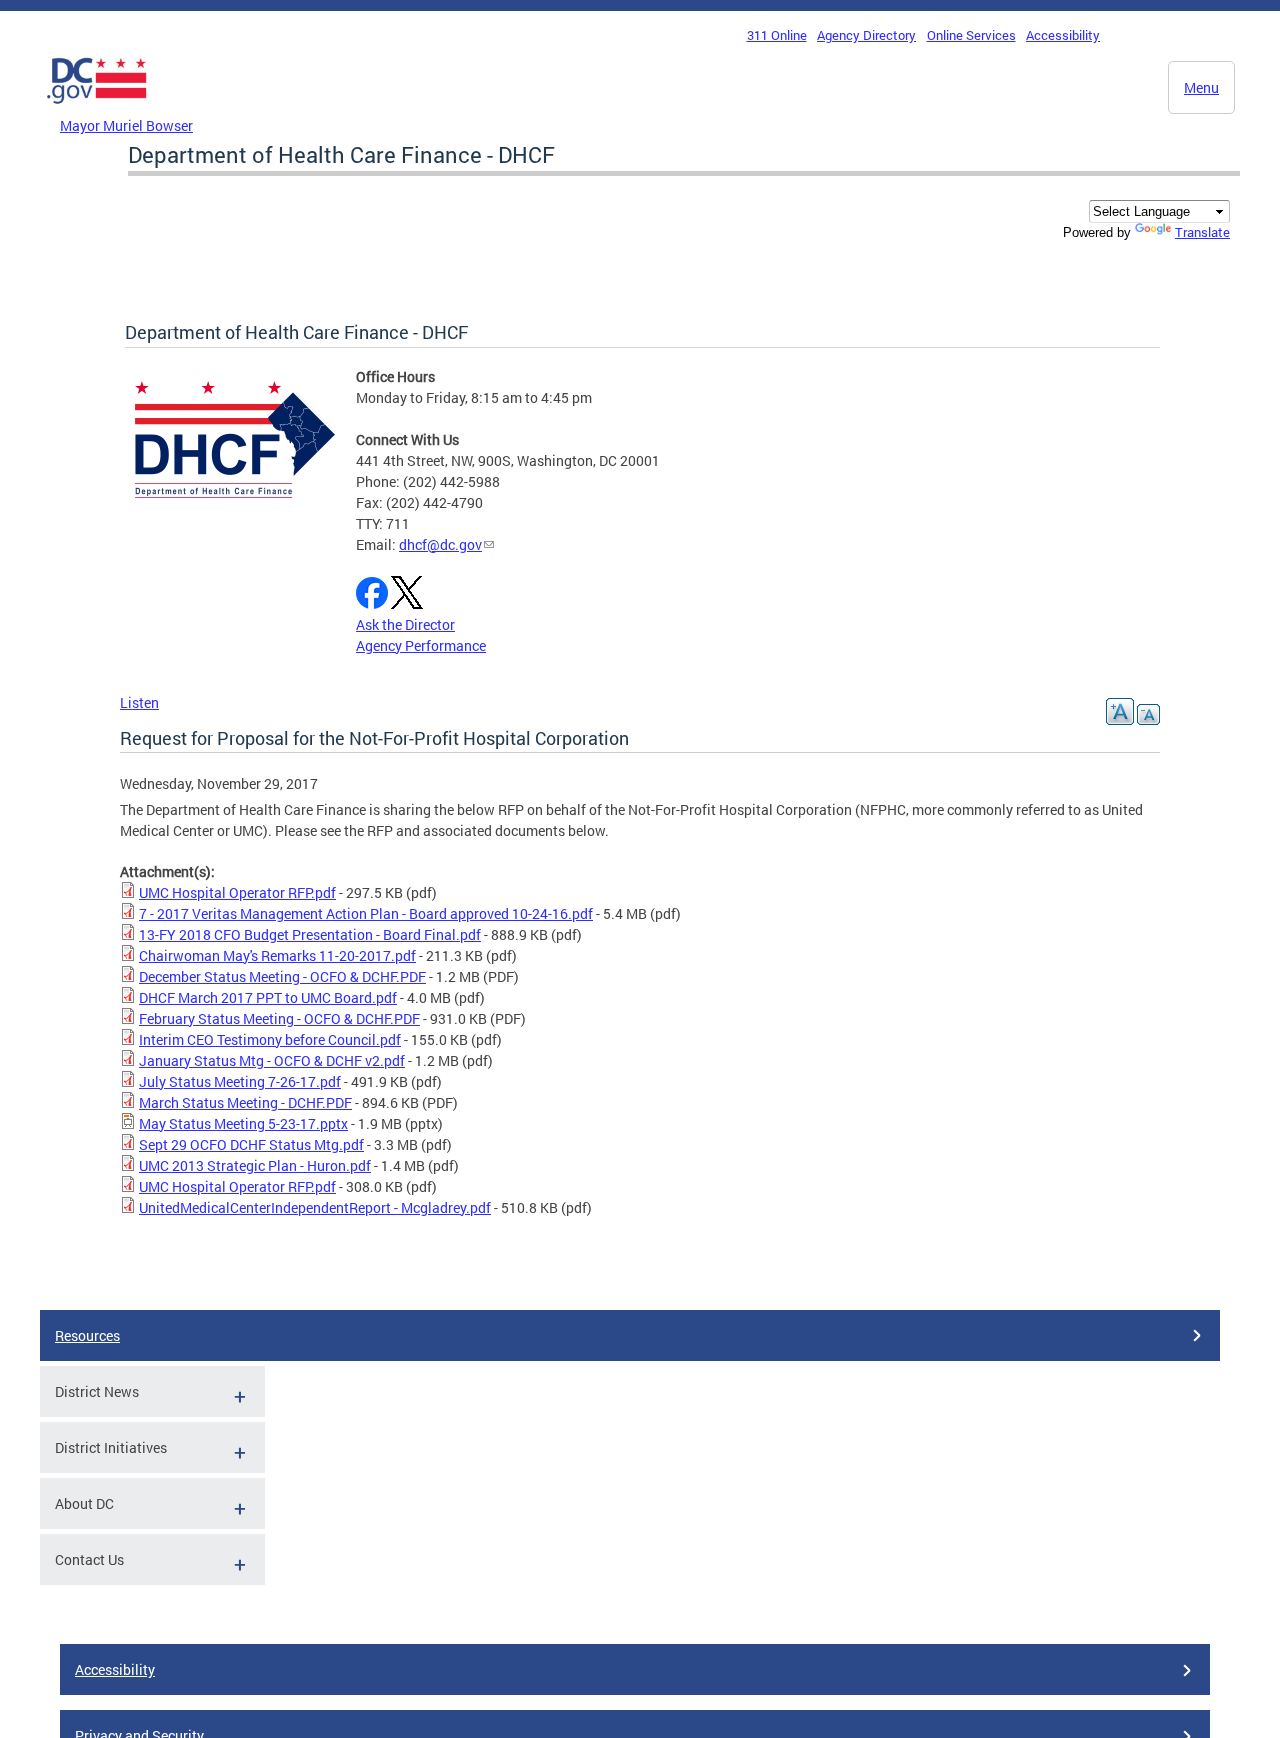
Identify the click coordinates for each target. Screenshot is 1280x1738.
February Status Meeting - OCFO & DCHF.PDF (279, 1018)
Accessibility (1063, 35)
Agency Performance (421, 645)
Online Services (971, 35)
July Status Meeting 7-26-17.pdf (240, 1081)
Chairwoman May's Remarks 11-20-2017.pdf (277, 955)
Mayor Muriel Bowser (126, 125)
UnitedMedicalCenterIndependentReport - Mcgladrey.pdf (315, 1207)
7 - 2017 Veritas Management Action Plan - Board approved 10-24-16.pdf (366, 913)
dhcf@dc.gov (440, 544)
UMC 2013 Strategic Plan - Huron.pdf (255, 1165)
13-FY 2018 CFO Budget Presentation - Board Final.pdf (310, 934)
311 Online (777, 35)
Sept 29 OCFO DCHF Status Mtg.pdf (251, 1144)
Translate (1202, 232)
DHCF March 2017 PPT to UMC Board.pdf (268, 997)
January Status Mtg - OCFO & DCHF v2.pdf (272, 1060)
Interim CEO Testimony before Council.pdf (270, 1039)
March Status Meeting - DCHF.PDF (245, 1102)
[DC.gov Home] (97, 109)
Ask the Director (405, 624)
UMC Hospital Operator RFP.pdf (237, 892)
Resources (87, 1335)
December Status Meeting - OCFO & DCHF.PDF (282, 976)
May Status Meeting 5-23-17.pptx (243, 1123)
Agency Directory (866, 35)
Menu (1201, 87)
